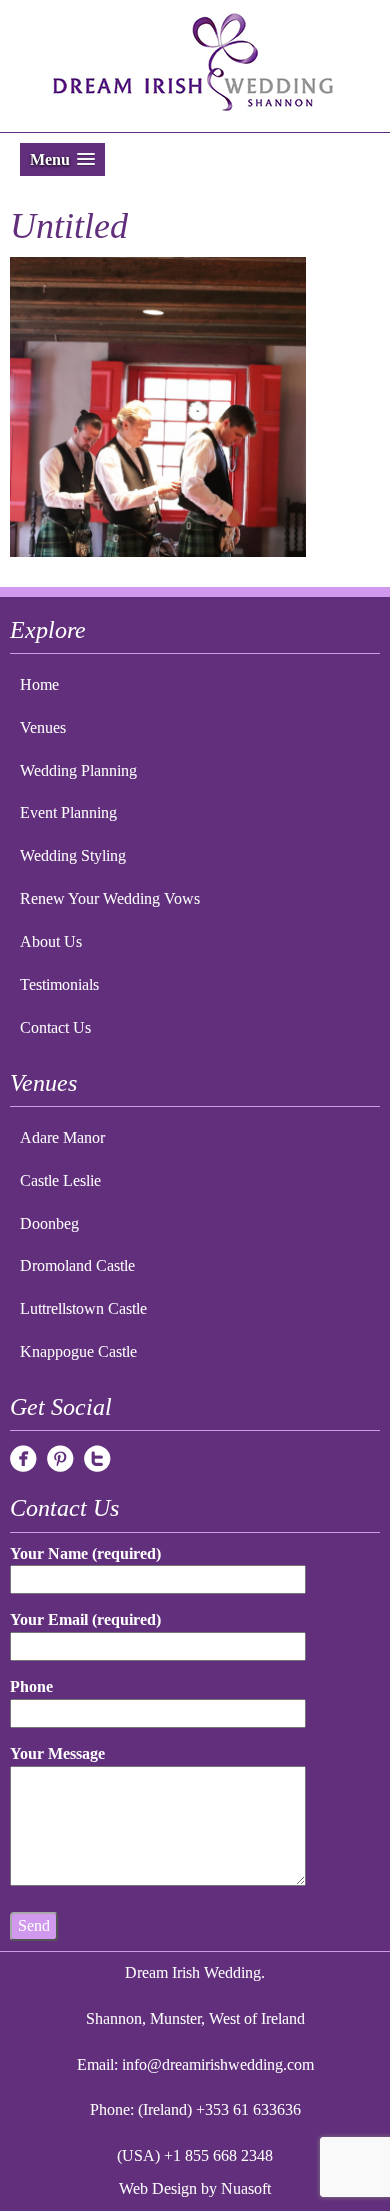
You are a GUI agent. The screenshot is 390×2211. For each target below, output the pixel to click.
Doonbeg (49, 1223)
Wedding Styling (73, 855)
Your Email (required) (85, 1619)
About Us (51, 941)
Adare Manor (62, 1137)
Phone (31, 1686)
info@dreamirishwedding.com (218, 2064)
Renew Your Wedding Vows (110, 898)
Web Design (158, 2188)
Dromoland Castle (77, 1265)
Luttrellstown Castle (83, 1308)
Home (39, 684)
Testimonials (59, 984)
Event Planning (68, 812)
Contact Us (55, 1027)
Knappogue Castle (78, 1351)
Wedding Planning (78, 770)
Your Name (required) (85, 1553)
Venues (43, 727)
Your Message (57, 1753)
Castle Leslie (60, 1180)
